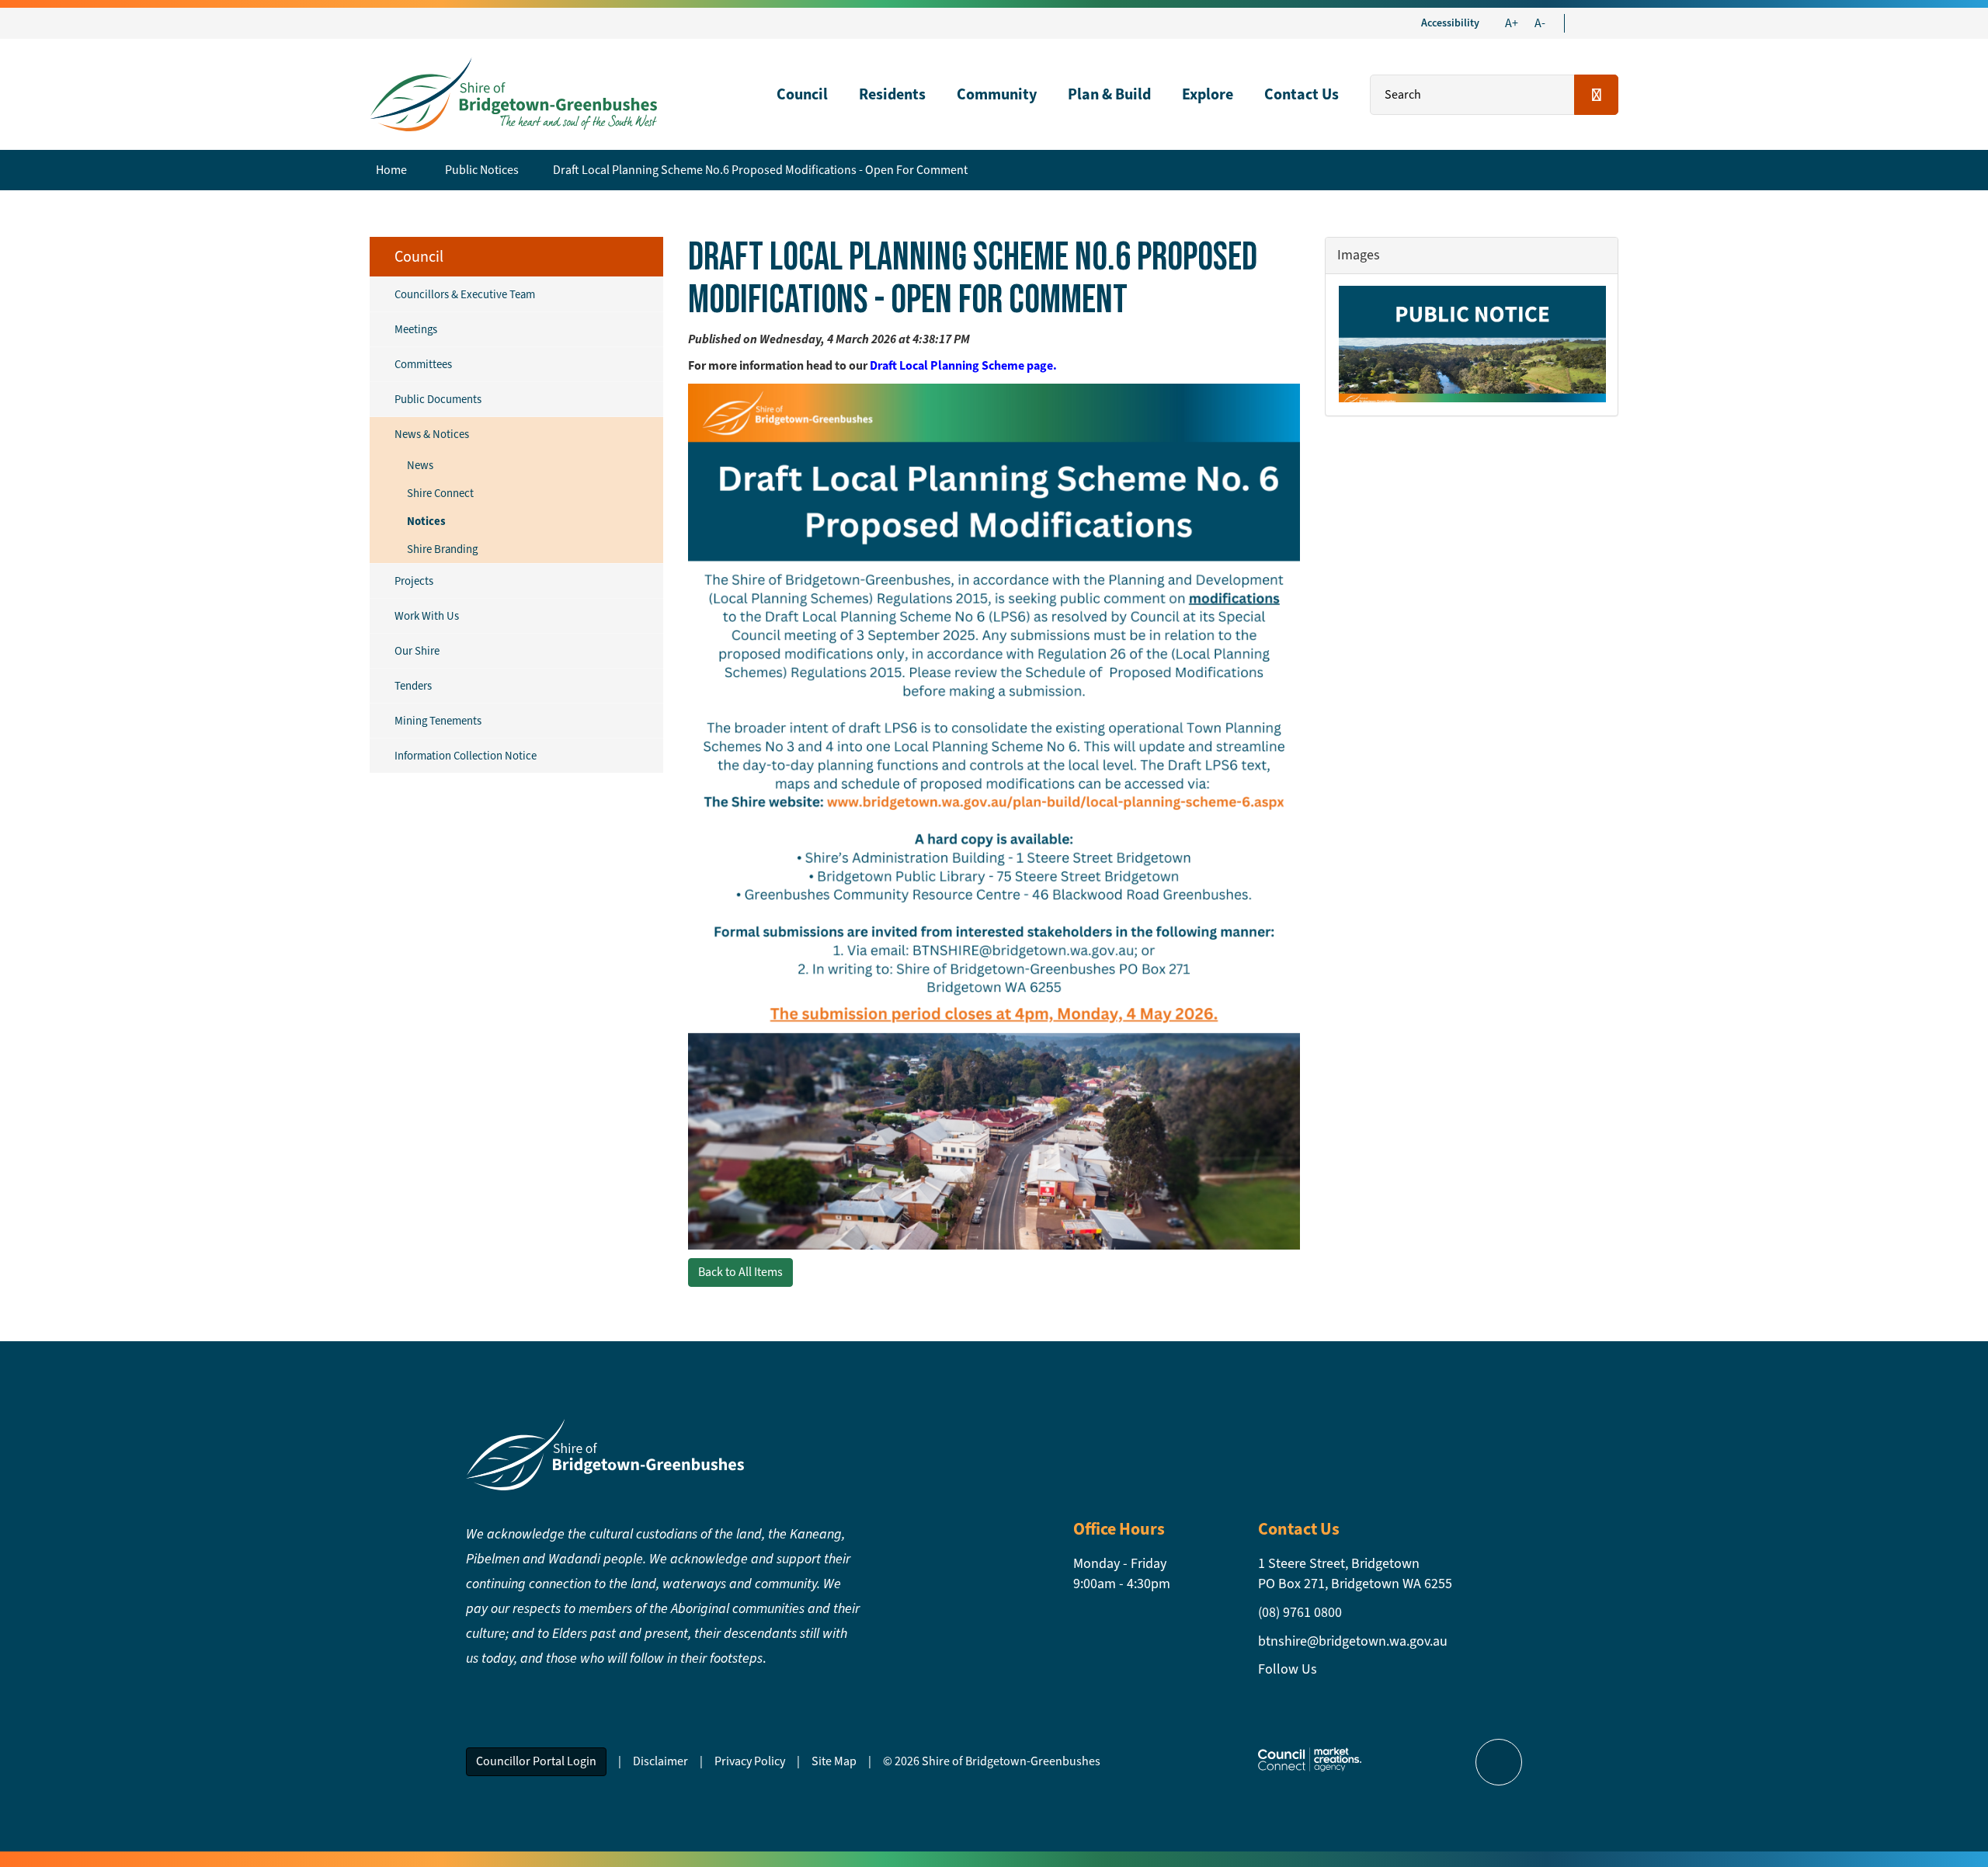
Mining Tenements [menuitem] (438, 721)
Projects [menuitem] (414, 581)
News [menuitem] (420, 465)
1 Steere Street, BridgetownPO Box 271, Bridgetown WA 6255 (1355, 1573)
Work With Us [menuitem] (427, 616)
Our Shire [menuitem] (417, 651)
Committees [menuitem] (423, 364)
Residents (892, 94)
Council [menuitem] (419, 257)
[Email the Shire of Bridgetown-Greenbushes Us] (1583, 23)
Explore (1208, 94)
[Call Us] (1597, 23)
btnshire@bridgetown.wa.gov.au (1353, 1641)
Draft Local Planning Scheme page (961, 365)
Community (997, 94)
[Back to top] (1499, 1762)
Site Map (834, 1761)
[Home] (513, 93)
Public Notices (482, 170)
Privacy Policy (750, 1761)
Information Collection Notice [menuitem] (466, 756)
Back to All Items (740, 1272)
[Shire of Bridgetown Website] (605, 1453)
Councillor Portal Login (536, 1761)
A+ (1512, 23)
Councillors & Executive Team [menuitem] (465, 294)
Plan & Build (1109, 94)
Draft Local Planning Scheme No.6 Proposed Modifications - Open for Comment (760, 170)
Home (391, 170)
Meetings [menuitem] (416, 329)
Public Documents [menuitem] (438, 399)
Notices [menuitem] (426, 521)
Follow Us (1288, 1669)
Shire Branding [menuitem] (442, 549)
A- (1540, 23)
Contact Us (1302, 94)
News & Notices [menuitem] (432, 434)
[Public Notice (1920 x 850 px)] (1472, 344)
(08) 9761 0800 (1300, 1612)
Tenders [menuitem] (413, 686)
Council (802, 94)
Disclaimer (660, 1761)
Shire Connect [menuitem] (440, 493)
